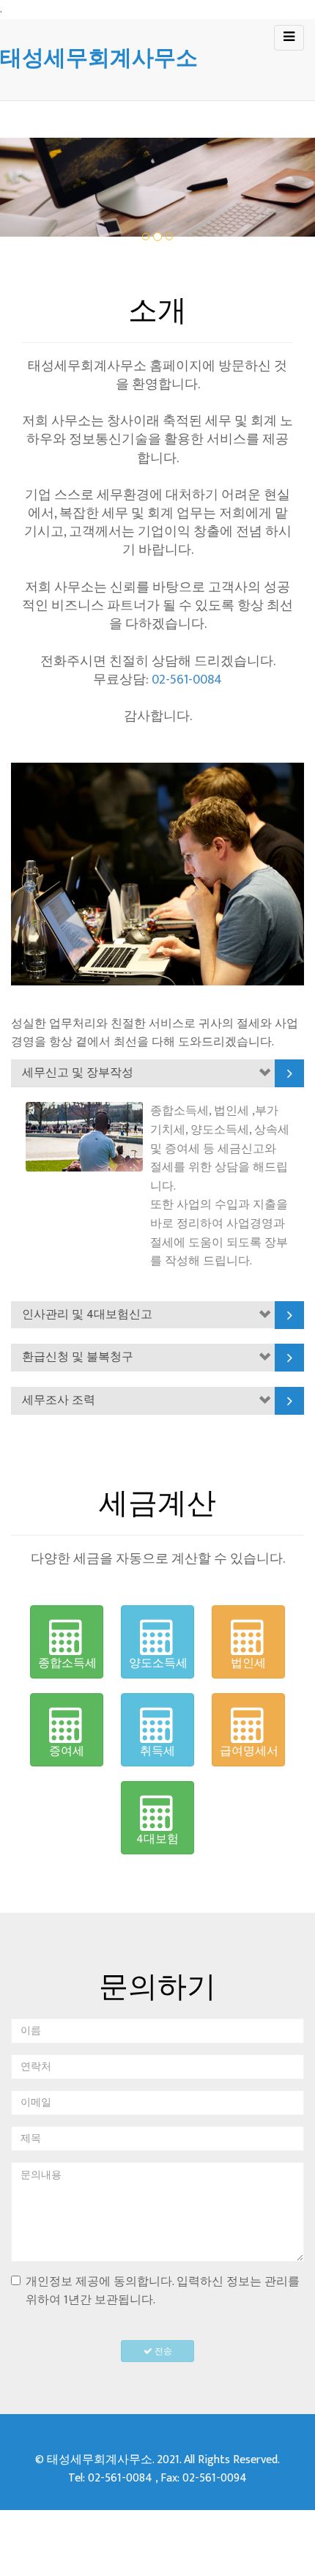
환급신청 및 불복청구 (78, 1357)
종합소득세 (67, 1663)
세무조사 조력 (59, 1400)
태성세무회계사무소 (99, 58)
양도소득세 (158, 1663)
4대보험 (157, 1839)
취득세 (157, 1751)
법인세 (248, 1663)
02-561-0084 (187, 680)
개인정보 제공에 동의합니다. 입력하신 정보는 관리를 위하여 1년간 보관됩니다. (163, 2291)
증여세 (67, 1751)
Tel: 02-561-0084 (110, 2478)
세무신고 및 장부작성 (78, 1073)
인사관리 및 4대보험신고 (87, 1315)
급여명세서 (249, 1751)
